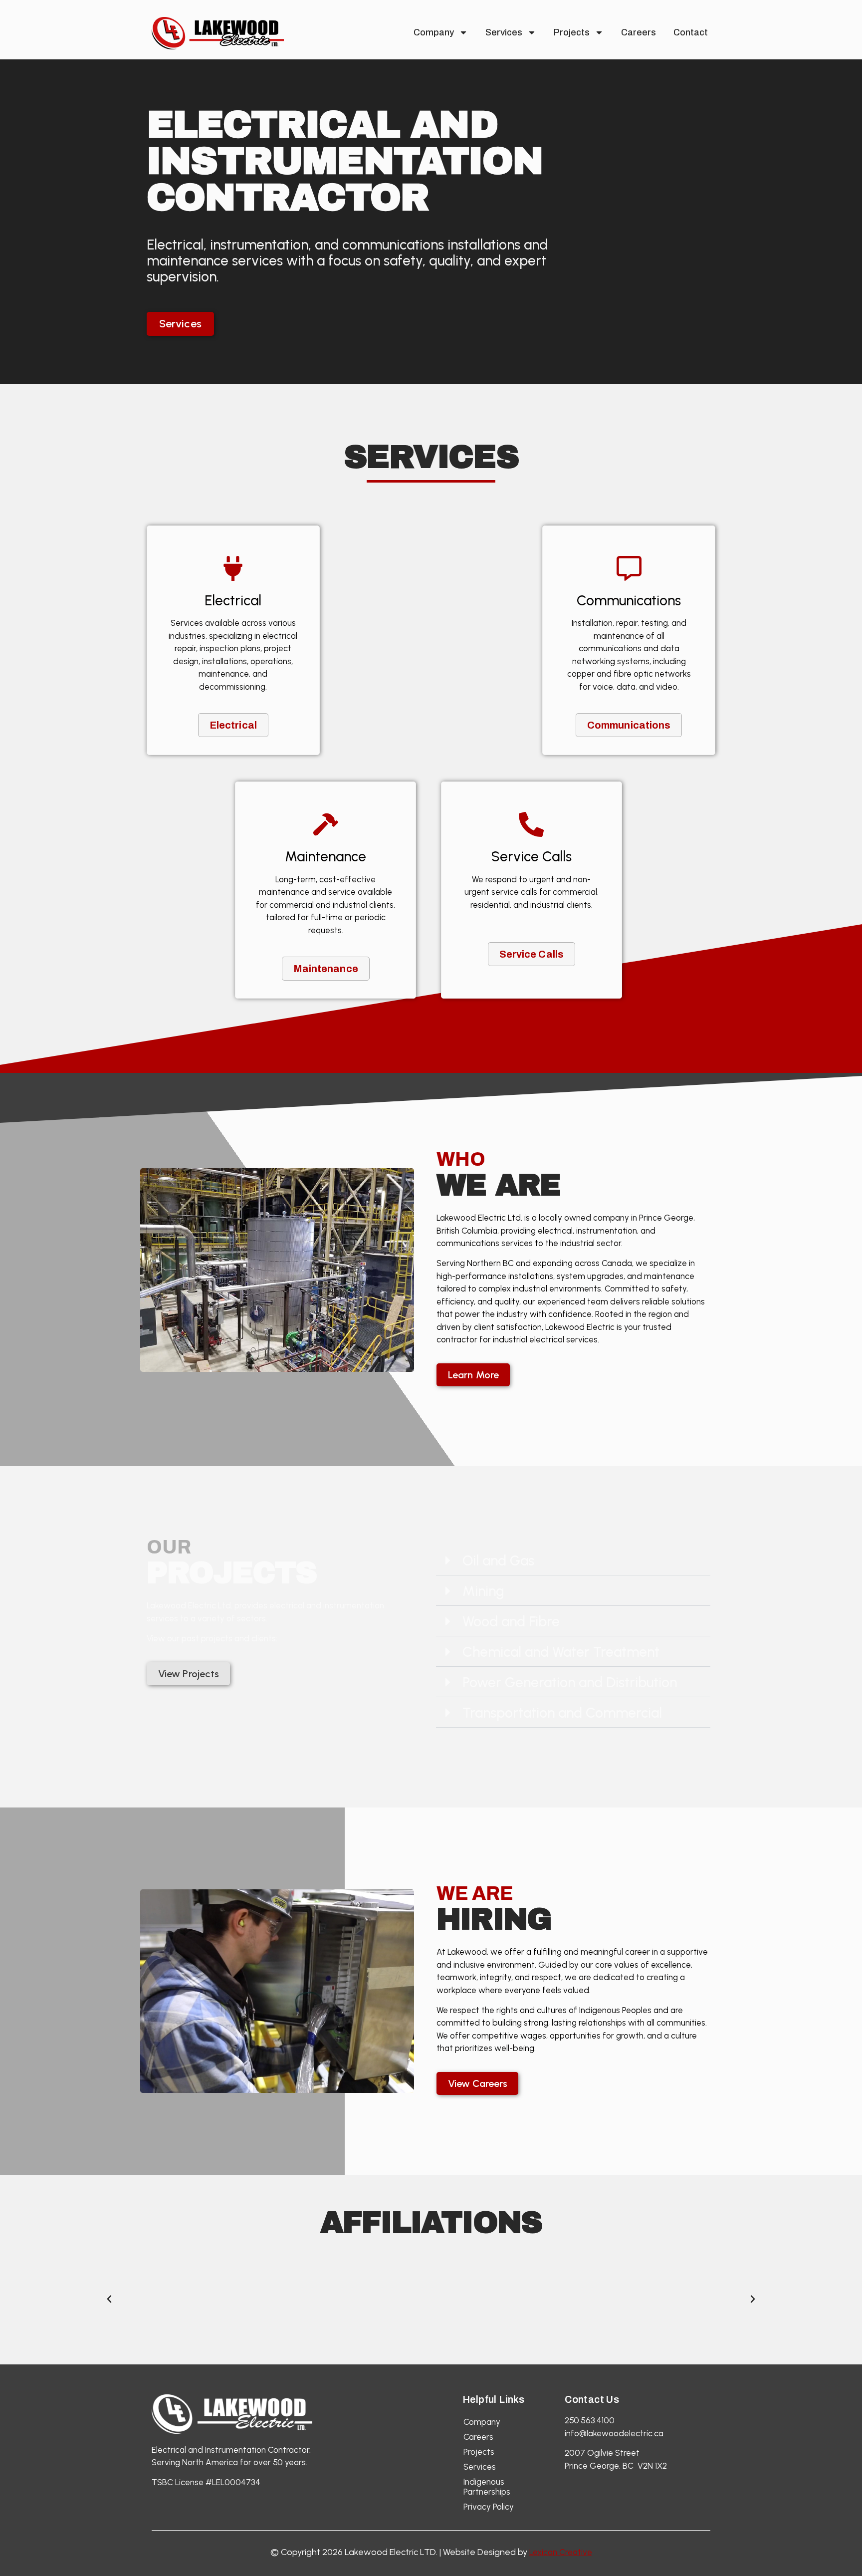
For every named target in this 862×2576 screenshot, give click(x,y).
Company (434, 32)
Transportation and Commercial (562, 1713)
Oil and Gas (498, 1560)
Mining (483, 1591)
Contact (691, 32)
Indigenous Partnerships (487, 2487)
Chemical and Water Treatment (561, 1652)
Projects (572, 32)
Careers (639, 32)
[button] (573, 1561)
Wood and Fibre (511, 1621)
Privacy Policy (489, 2507)
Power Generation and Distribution (570, 1682)
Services (504, 32)
